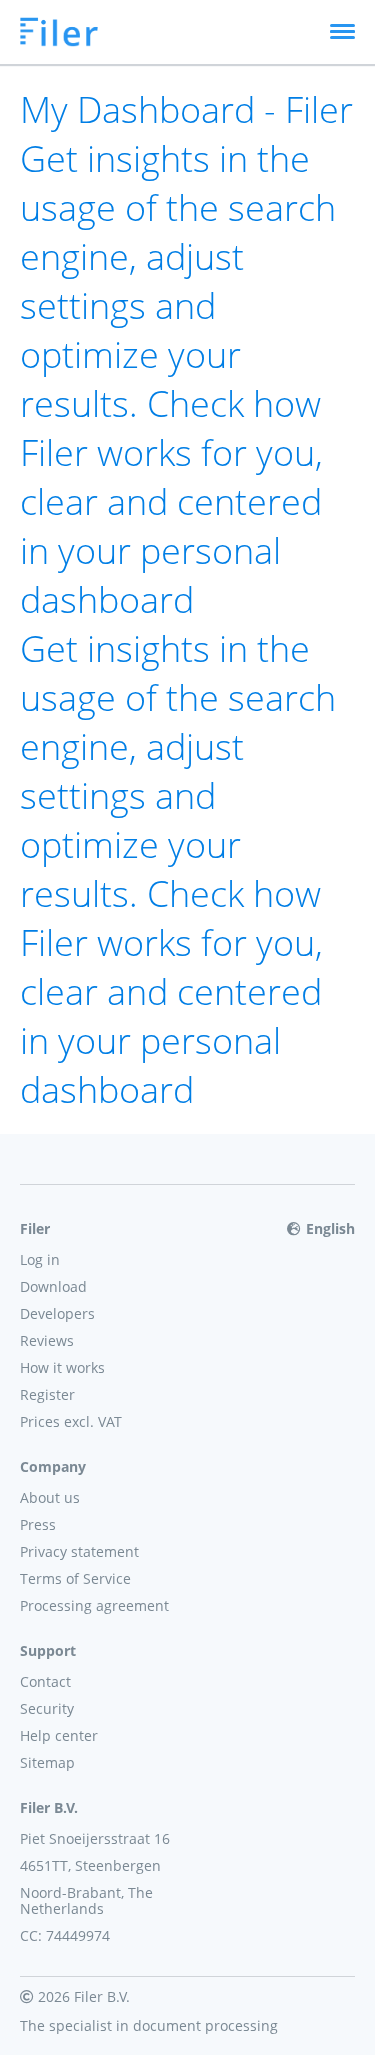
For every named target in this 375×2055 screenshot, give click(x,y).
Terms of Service (75, 1578)
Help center (59, 1735)
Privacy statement (79, 1551)
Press (38, 1524)
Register (47, 1394)
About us (50, 1497)
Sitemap (47, 1762)
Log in (40, 1259)
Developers (57, 1313)
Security (47, 1708)
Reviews (47, 1340)
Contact (45, 1681)
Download (53, 1286)
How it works (62, 1367)
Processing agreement (94, 1605)
